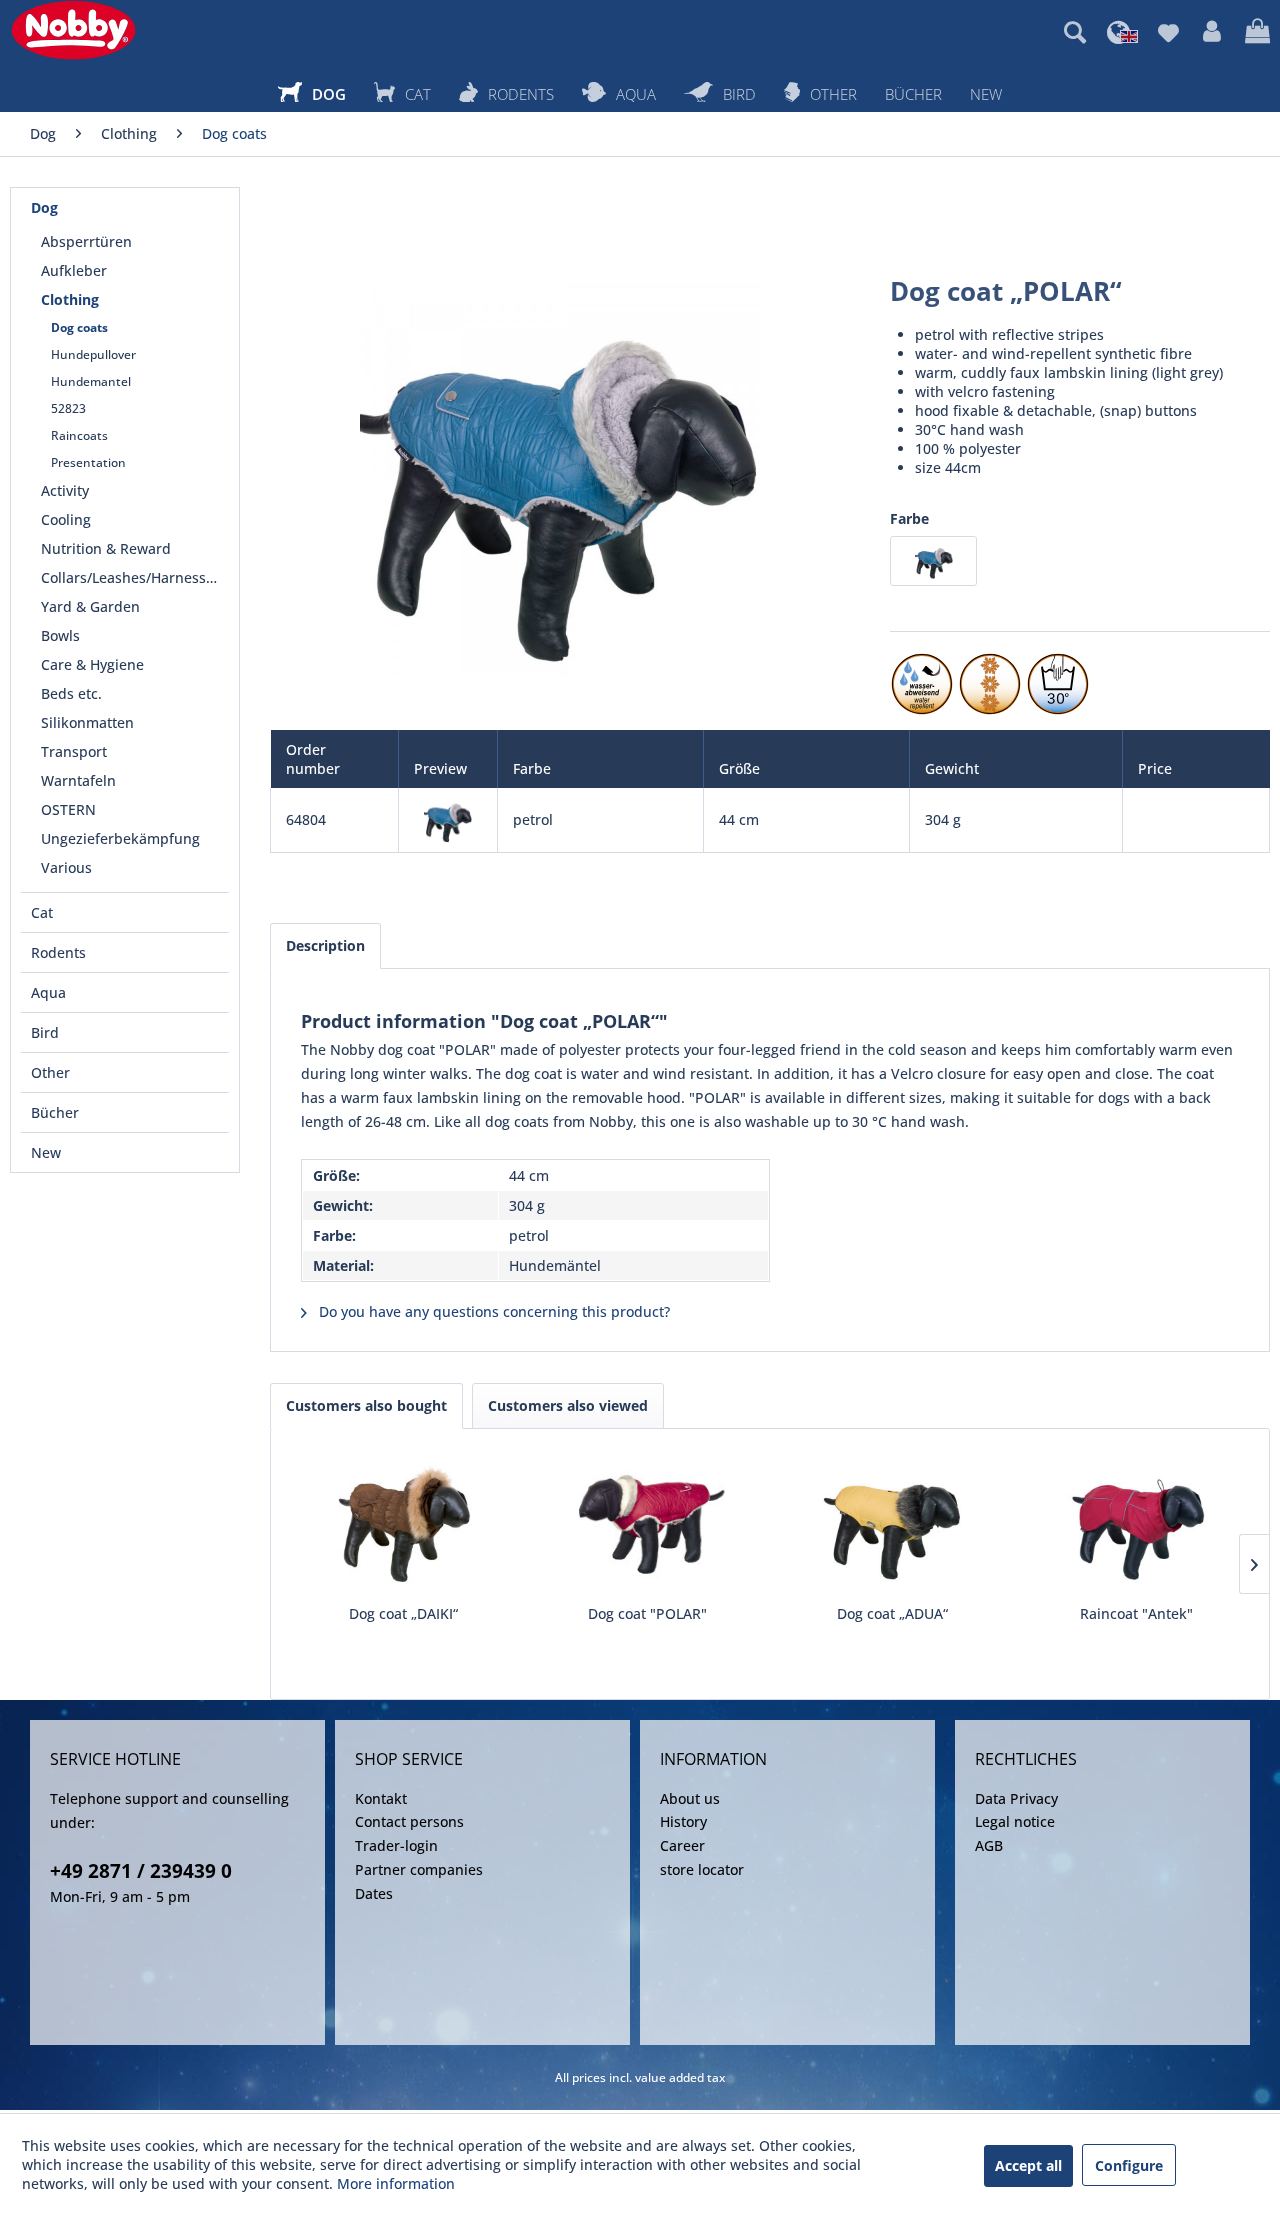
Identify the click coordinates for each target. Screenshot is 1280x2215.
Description (325, 945)
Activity (65, 490)
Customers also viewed (568, 1405)
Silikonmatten (87, 722)
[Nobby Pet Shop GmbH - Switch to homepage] (73, 30)
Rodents (58, 952)
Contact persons (409, 1821)
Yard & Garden (90, 606)
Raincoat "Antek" (1136, 1613)
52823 (68, 408)
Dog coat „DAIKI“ (403, 1613)
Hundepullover (93, 354)
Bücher (55, 1112)
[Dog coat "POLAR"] (648, 1524)
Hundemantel (91, 381)
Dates (374, 1893)
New (46, 1152)
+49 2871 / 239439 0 (141, 1871)
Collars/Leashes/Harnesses (131, 577)
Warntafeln (78, 780)
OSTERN (68, 809)
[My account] (1212, 32)
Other (50, 1072)
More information (396, 2183)
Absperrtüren (86, 241)
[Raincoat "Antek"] (1137, 1524)
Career (682, 1845)
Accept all (1028, 2165)
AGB (989, 1845)
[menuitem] (1075, 32)
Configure (1129, 2165)
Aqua (48, 992)
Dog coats (79, 327)
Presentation (88, 462)
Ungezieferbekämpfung (120, 838)
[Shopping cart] (1257, 32)
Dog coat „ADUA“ (892, 1613)
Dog (44, 207)
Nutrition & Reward (106, 548)
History (683, 1821)
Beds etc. (71, 693)
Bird (45, 1032)
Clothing (70, 299)
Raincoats (79, 435)
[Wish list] (1168, 32)
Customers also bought (366, 1405)
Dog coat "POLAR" (647, 1613)
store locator (702, 1869)
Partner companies (419, 1869)
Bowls (60, 635)
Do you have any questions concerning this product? (492, 1311)
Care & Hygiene (92, 664)
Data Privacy (1016, 1798)
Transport (74, 751)
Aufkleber (74, 270)
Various (66, 867)
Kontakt (381, 1798)
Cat (42, 912)
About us (690, 1798)
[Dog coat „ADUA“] (892, 1524)
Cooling (66, 519)
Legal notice (1015, 1821)
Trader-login (396, 1845)
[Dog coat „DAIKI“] (403, 1524)
